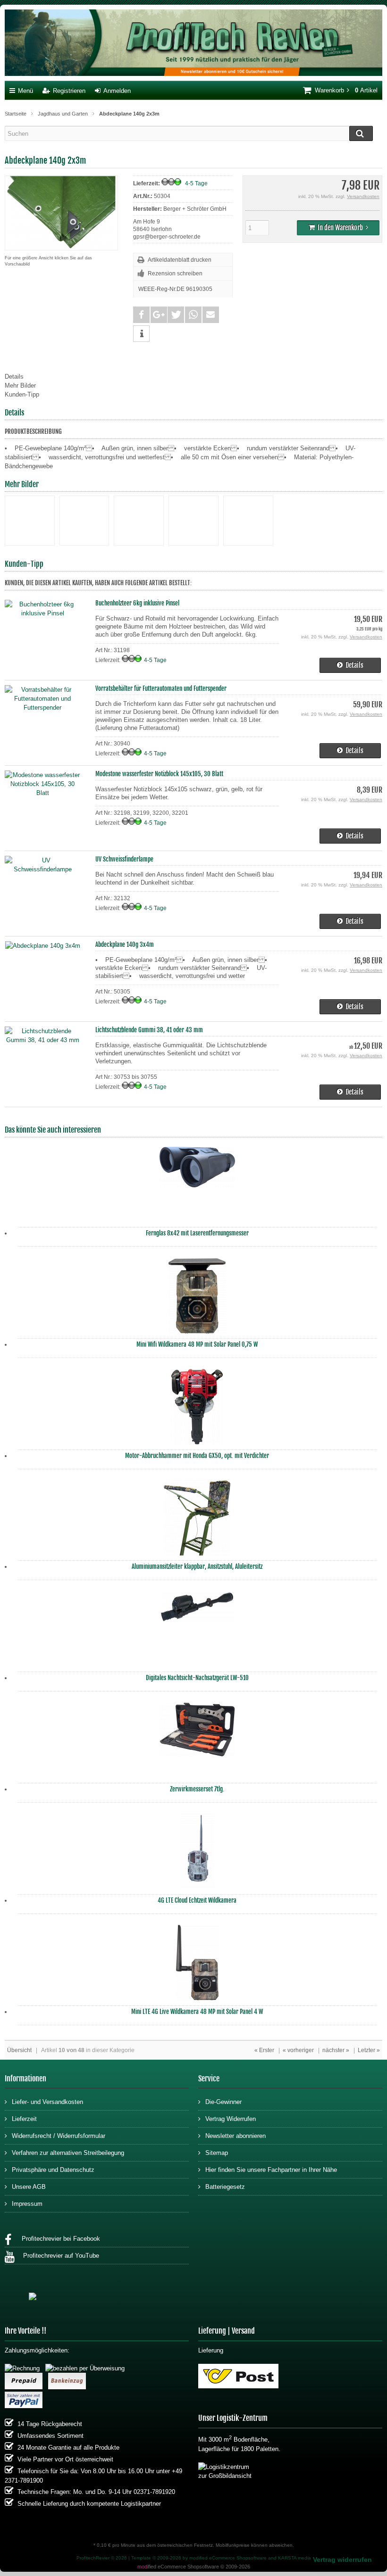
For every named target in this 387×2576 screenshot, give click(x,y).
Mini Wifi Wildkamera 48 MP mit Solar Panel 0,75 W (197, 1344)
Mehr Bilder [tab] (20, 385)
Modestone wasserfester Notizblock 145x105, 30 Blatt (159, 774)
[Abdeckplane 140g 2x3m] (61, 245)
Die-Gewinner (223, 2102)
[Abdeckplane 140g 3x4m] (43, 946)
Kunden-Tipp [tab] (22, 394)
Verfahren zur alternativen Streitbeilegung (68, 2153)
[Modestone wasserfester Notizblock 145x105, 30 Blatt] (42, 793)
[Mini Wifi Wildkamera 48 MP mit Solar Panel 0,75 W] (197, 1298)
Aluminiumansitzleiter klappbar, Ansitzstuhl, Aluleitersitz (197, 1566)
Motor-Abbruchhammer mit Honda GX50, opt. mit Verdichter (197, 1456)
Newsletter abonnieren (236, 2136)
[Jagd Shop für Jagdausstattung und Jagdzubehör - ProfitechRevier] (193, 44)
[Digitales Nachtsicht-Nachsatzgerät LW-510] (197, 1632)
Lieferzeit (24, 2119)
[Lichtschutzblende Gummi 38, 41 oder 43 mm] (42, 1040)
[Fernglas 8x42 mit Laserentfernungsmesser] (197, 1187)
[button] (141, 315)
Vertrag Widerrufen (231, 2119)
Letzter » (369, 2050)
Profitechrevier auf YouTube (59, 2256)
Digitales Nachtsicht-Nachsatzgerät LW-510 (197, 1678)
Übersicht (19, 2050)
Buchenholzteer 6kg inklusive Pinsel (137, 603)
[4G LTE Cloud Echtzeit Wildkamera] (197, 1854)
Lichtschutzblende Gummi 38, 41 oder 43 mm (149, 1030)
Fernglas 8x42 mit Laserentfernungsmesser (197, 1233)
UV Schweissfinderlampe (124, 859)
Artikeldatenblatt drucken (180, 260)
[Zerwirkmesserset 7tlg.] (197, 1743)
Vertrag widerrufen (342, 2559)
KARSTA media (294, 2558)
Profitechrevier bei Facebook (58, 2239)
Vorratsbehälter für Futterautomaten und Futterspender (161, 688)
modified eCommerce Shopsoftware (228, 2558)
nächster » (336, 2050)
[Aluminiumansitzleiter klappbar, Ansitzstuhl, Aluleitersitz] (197, 1520)
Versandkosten (363, 196)
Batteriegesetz (225, 2187)
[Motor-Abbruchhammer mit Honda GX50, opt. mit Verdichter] (197, 1409)
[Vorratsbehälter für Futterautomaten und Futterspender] (42, 708)
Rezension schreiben (175, 273)
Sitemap (217, 2153)
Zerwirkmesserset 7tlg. (197, 1789)
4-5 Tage (196, 183)
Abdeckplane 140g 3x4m (125, 944)
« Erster (264, 2050)
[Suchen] (361, 133)
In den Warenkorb (338, 228)
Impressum (27, 2204)
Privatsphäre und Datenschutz (53, 2170)
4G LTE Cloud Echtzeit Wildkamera (197, 1900)
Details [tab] (14, 377)
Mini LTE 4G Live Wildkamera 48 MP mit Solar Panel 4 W (197, 2012)
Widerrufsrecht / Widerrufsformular (59, 2136)
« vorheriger (298, 2050)
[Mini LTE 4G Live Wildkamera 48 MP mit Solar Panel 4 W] (197, 1965)
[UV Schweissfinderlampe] (42, 869)
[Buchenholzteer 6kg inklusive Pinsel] (42, 613)
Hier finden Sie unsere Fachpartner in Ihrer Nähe (271, 2170)
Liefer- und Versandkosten (47, 2102)
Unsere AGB (29, 2187)
